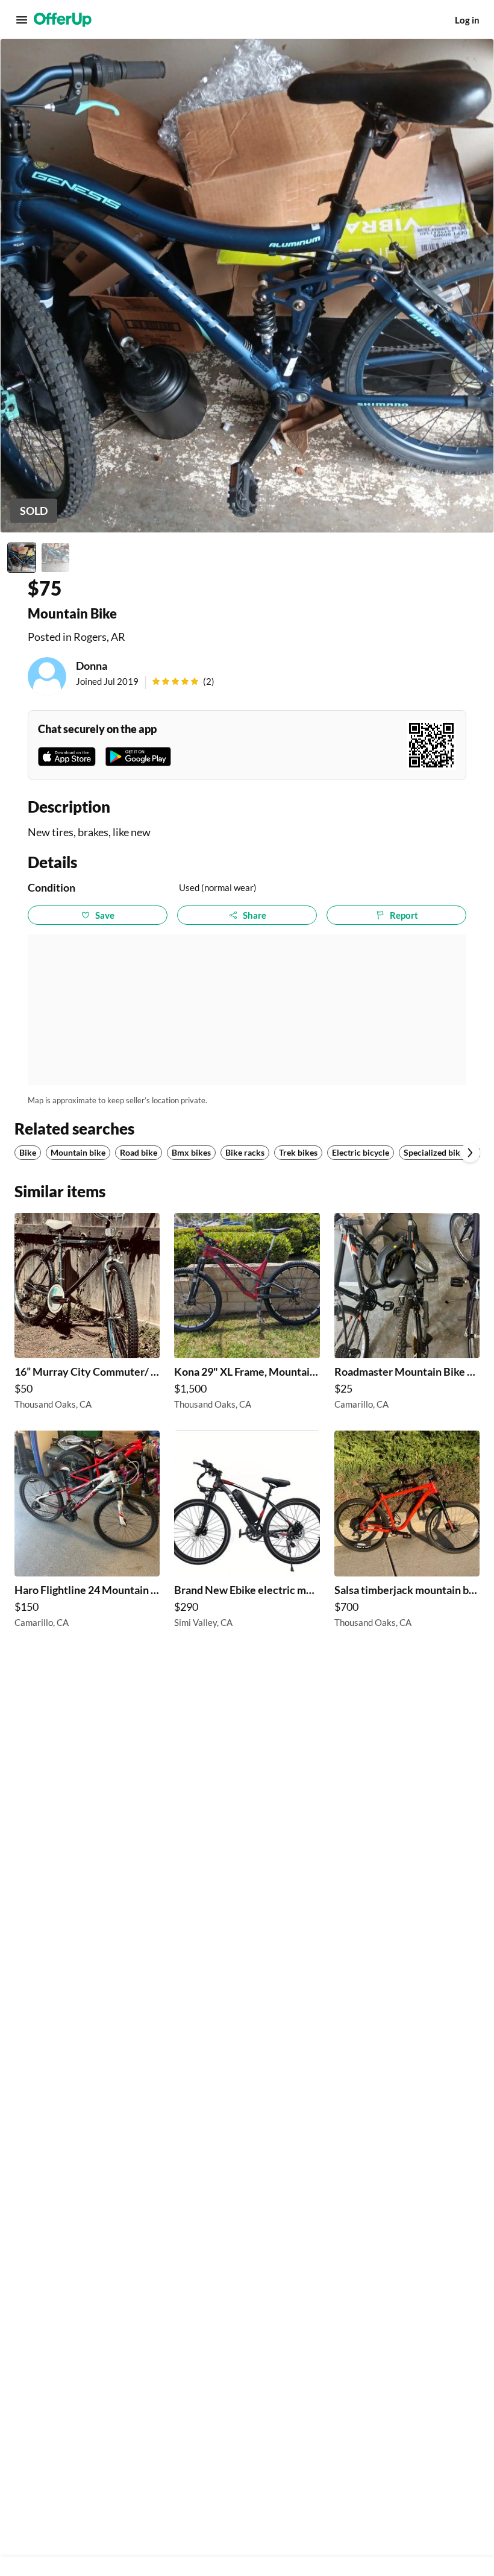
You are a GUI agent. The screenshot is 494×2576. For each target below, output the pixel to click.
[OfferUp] (63, 20)
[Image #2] (55, 558)
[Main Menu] (22, 20)
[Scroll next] (470, 1153)
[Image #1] (22, 558)
